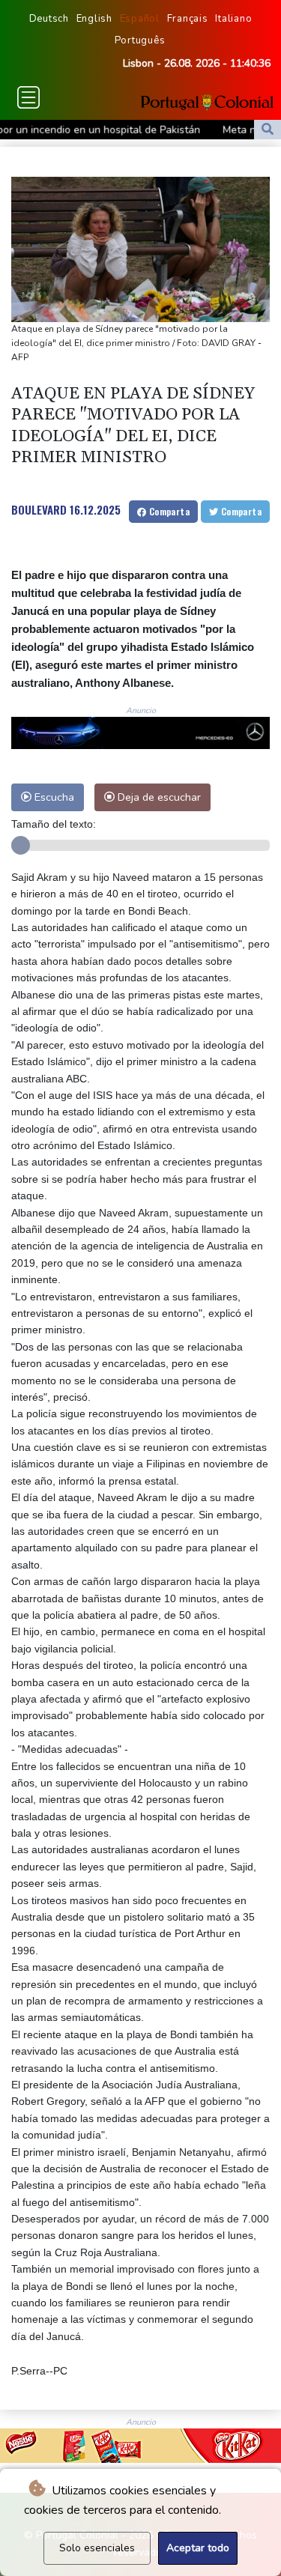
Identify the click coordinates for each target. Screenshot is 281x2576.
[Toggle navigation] (28, 97)
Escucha (53, 797)
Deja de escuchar (158, 797)
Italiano (233, 19)
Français (188, 19)
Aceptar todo (198, 2548)
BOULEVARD (39, 509)
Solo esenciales (97, 2548)
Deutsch (49, 19)
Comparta (168, 511)
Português (140, 40)
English (94, 19)
